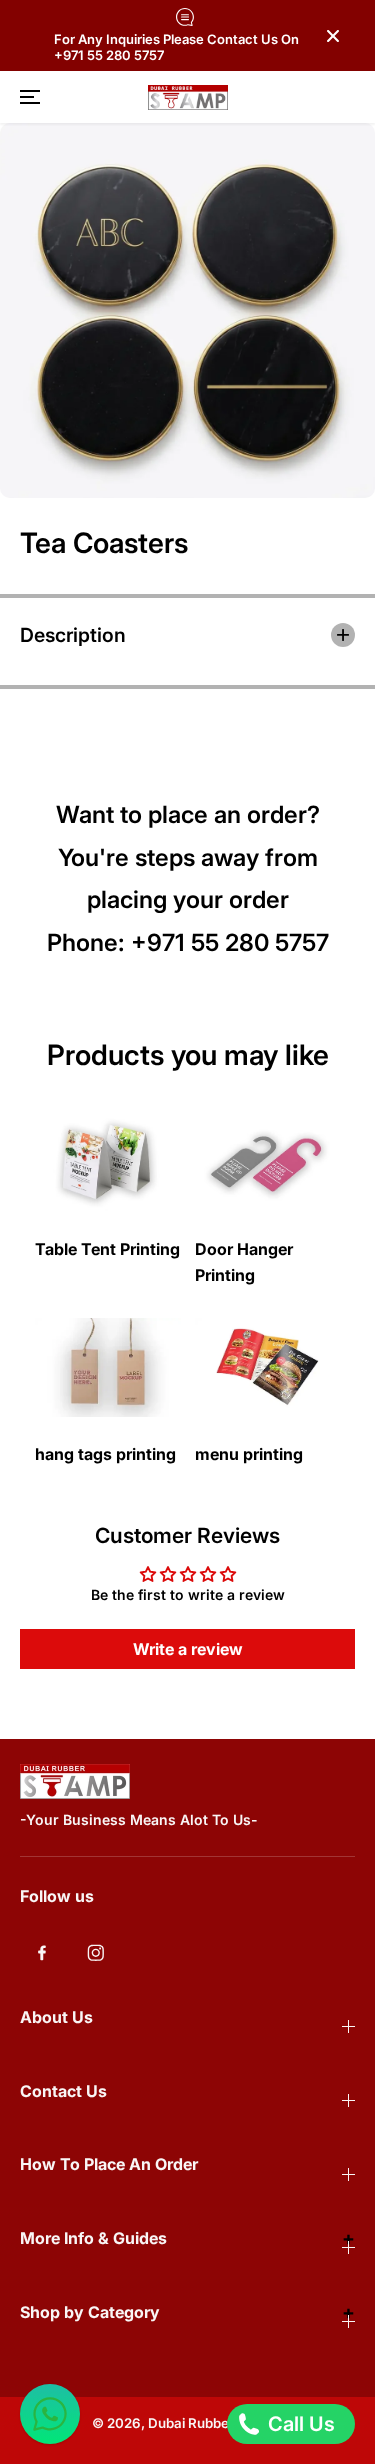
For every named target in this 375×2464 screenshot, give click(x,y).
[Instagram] (96, 1953)
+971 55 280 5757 (230, 942)
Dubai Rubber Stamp (213, 2423)
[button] (27, 97)
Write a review (188, 1649)
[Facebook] (42, 1953)
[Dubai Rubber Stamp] (188, 97)
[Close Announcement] (333, 36)
